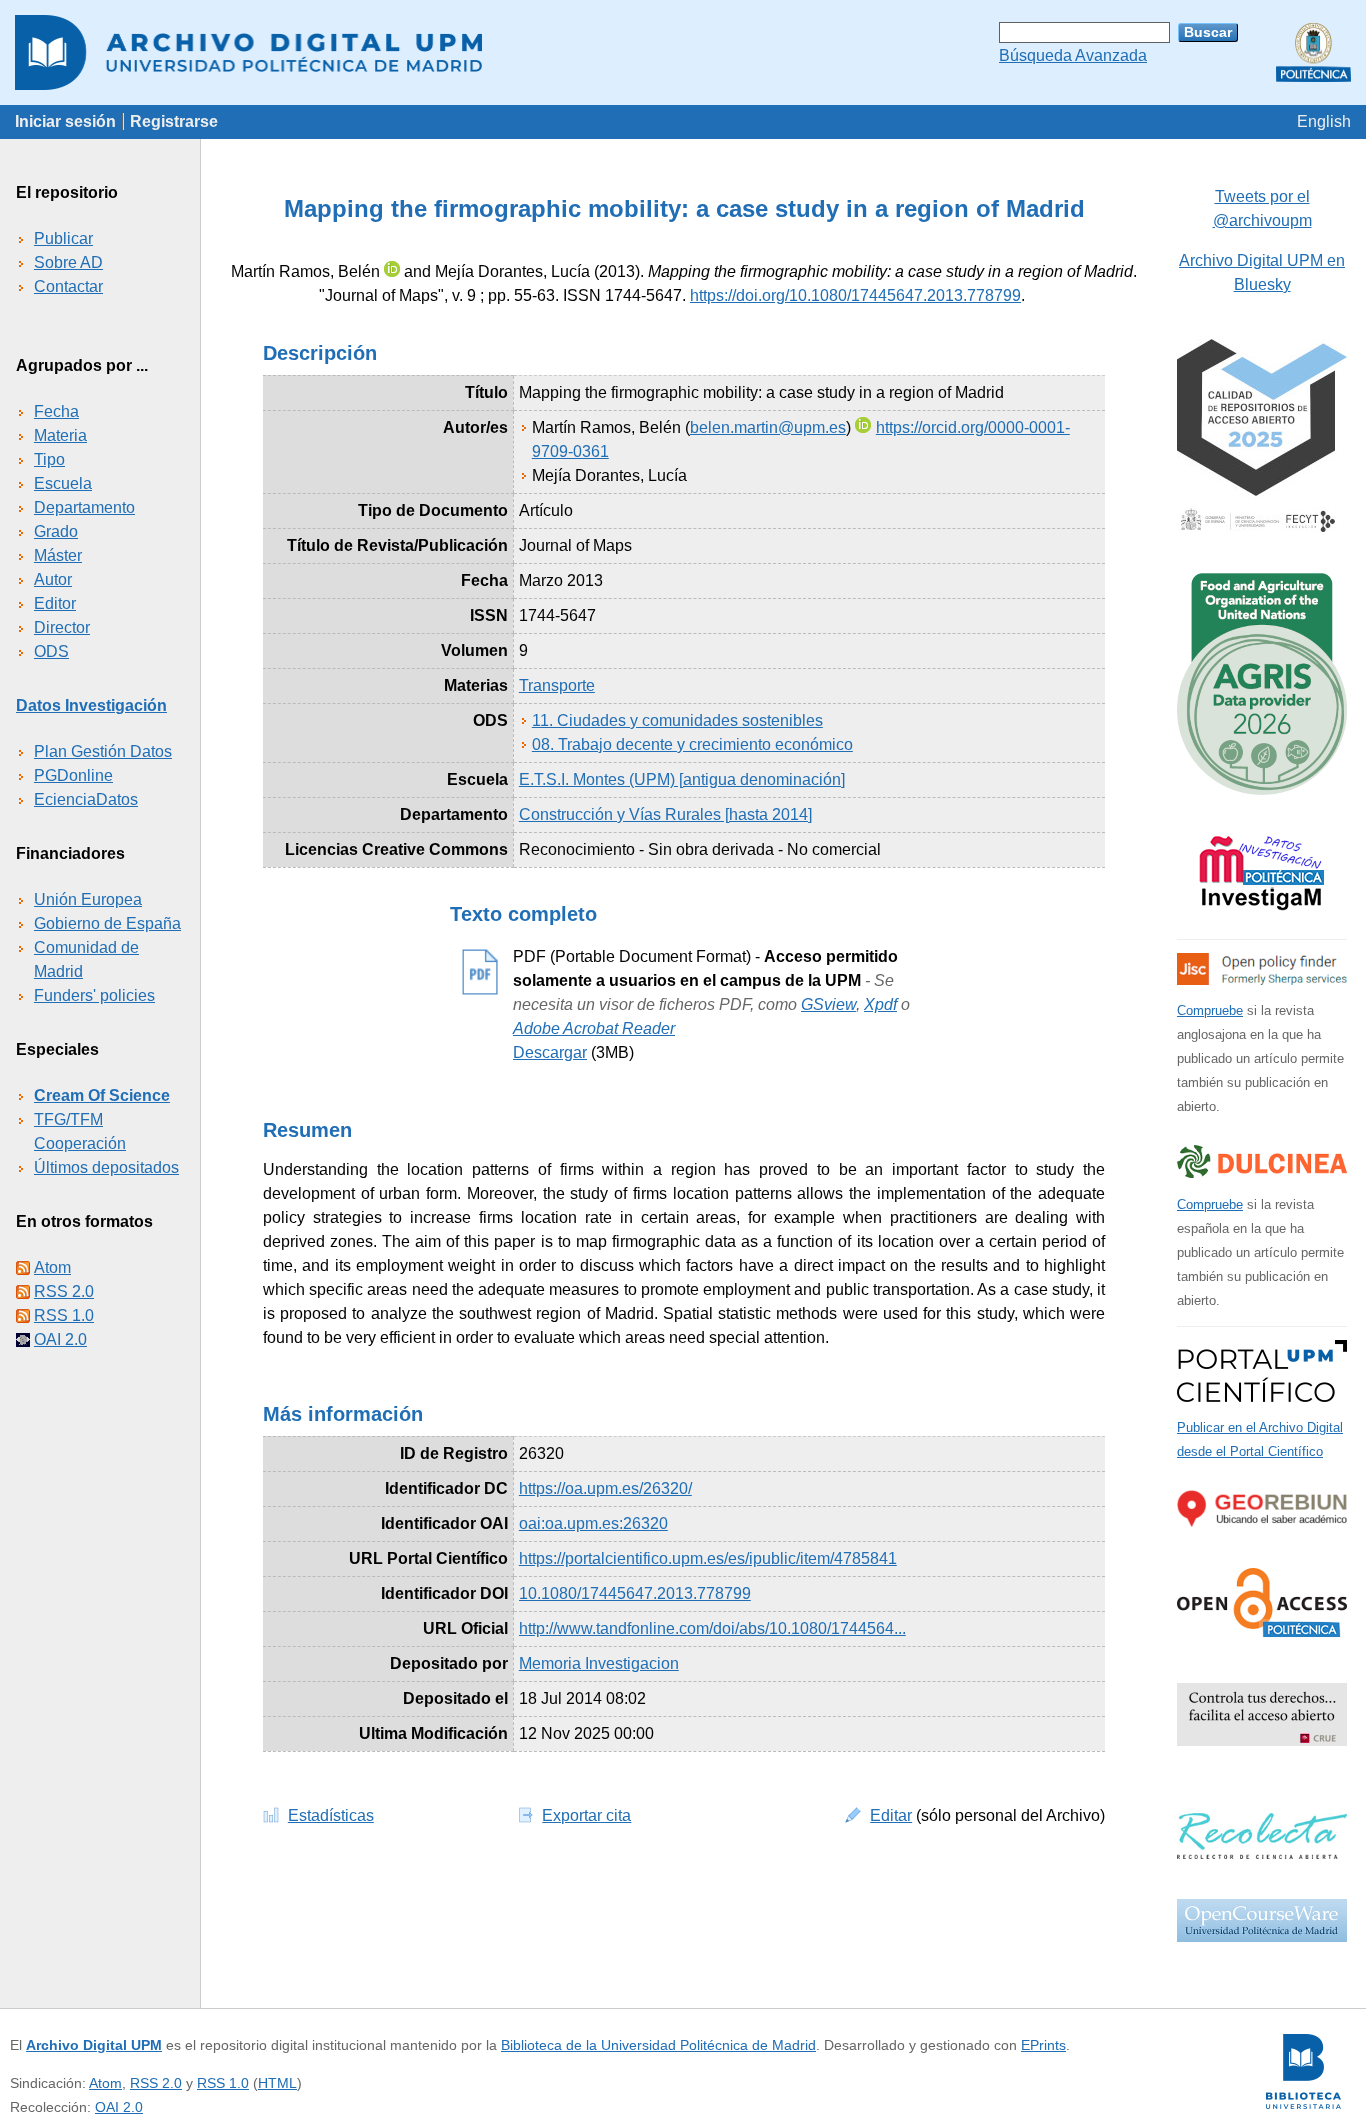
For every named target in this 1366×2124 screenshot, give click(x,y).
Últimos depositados (106, 1167)
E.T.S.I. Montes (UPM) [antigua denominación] (682, 779)
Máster (58, 555)
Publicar (63, 238)
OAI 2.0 (60, 1339)
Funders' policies (94, 995)
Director (62, 627)
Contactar (68, 286)
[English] (1324, 121)
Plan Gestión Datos (103, 751)
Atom (52, 1267)
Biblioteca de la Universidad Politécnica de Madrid (658, 2045)
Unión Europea (88, 899)
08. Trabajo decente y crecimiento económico (692, 744)
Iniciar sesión (65, 121)
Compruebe (1210, 1010)
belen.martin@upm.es (768, 427)
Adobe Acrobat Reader (594, 1028)
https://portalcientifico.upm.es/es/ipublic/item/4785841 (708, 1558)
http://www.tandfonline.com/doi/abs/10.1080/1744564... (712, 1628)
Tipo (49, 459)
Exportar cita (586, 1815)
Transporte (557, 685)
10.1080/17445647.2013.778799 (635, 1593)
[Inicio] (683, 52)
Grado (56, 531)
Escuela (63, 483)
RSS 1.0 (64, 1315)
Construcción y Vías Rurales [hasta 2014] (665, 814)
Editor (55, 603)
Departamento (84, 507)
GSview (828, 1004)
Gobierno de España (107, 923)
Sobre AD (68, 262)
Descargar (550, 1052)
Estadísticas (331, 1815)
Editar (891, 1815)
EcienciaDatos (86, 799)
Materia (60, 435)
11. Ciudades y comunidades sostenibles (677, 720)
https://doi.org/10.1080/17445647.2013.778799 (855, 295)
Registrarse (174, 121)
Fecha (56, 411)
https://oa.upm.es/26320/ (605, 1488)
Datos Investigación (91, 705)
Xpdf (880, 1004)
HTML (277, 2083)
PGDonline (73, 775)
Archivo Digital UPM (94, 2045)
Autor (53, 579)
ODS (51, 651)
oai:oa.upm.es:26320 (593, 1523)
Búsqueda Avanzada (1073, 55)
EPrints (1043, 2045)
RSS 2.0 (64, 1291)
